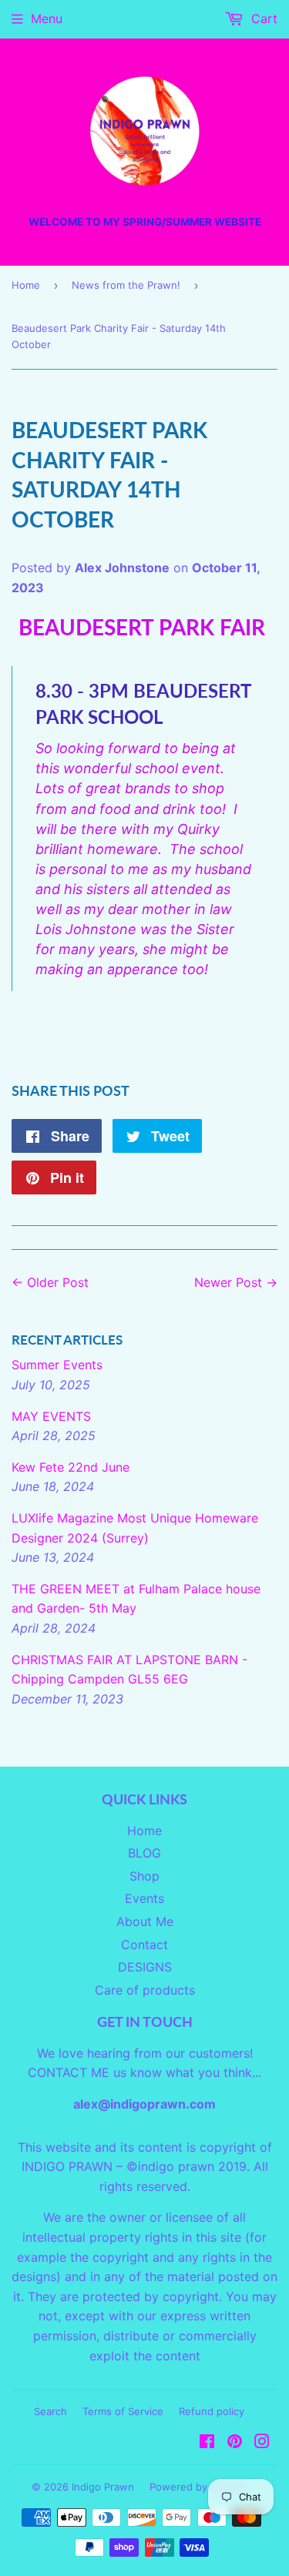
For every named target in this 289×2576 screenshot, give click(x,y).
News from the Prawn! (126, 285)
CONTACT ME (69, 2072)
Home (26, 285)
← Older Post (50, 1282)
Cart (262, 18)
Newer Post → (236, 1282)
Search (50, 2411)
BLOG (144, 1853)
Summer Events (57, 1365)
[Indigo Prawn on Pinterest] (235, 2443)
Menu (47, 18)
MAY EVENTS (51, 1416)
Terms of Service (123, 2411)
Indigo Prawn (103, 2487)
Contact (144, 1945)
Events (144, 1898)
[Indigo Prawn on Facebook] (207, 2443)
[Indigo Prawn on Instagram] (262, 2443)
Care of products (145, 1990)
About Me (145, 1921)
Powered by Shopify (198, 2487)
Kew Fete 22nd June (71, 1467)
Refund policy (212, 2411)
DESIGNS (145, 1967)
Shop (144, 1876)
